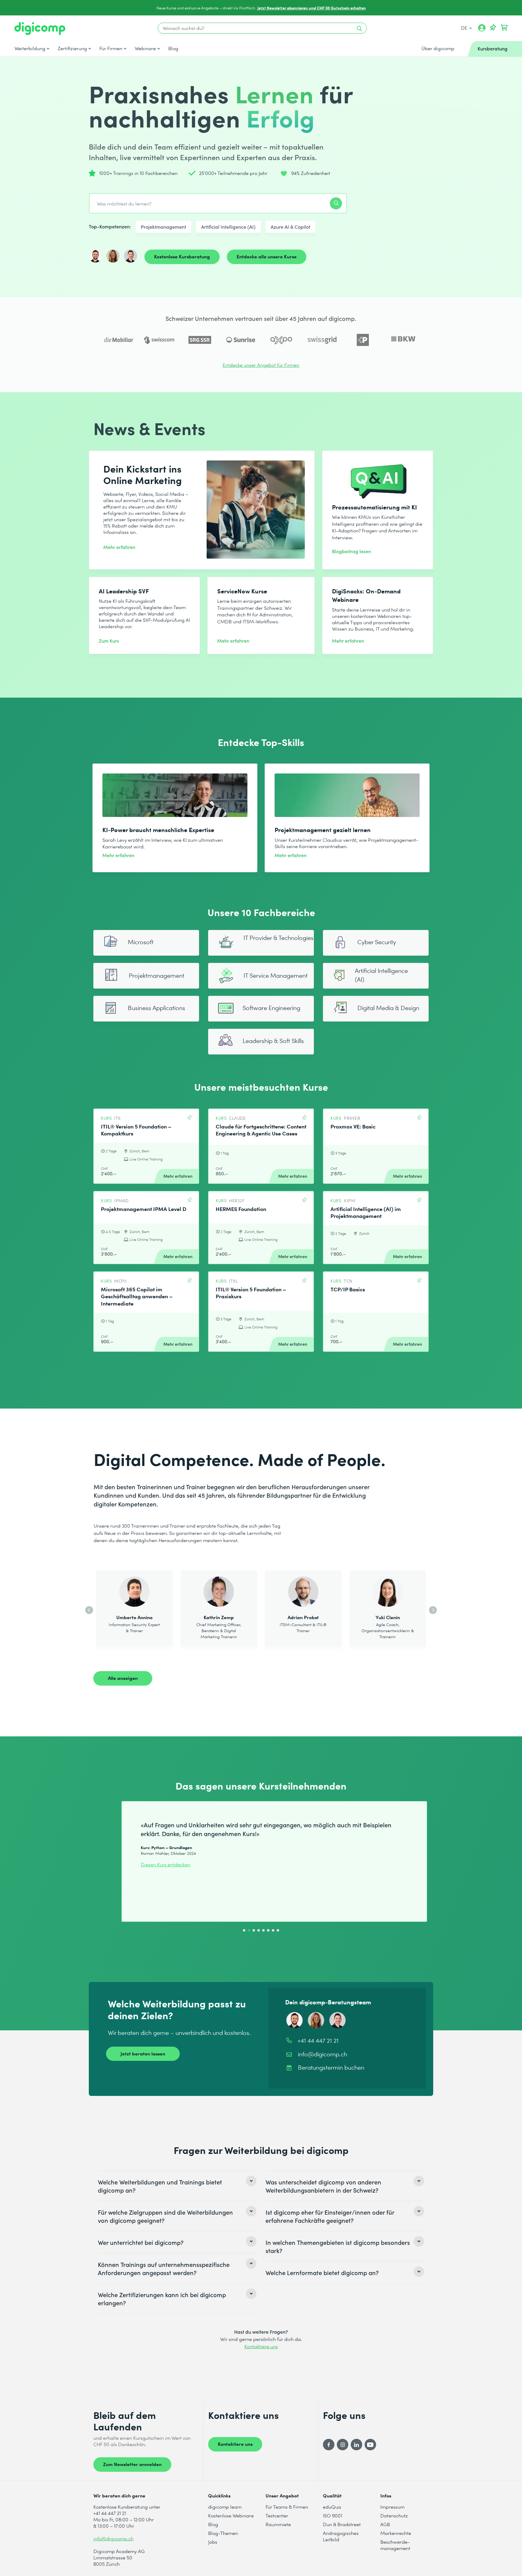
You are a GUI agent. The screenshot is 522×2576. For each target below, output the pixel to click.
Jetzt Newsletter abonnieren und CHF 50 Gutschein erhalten (312, 8)
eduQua (332, 2507)
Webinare (145, 48)
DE (465, 28)
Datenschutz (394, 2515)
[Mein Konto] (482, 30)
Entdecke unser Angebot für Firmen (261, 365)
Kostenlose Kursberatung (182, 256)
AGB (385, 2524)
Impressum (392, 2507)
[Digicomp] (40, 29)
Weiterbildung (30, 48)
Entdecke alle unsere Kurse (267, 256)
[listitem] (177, 2186)
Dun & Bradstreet (342, 2524)
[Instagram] (343, 2445)
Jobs (213, 2542)
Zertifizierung (72, 48)
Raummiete (278, 2524)
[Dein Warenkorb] (504, 28)
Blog (173, 48)
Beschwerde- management (395, 2545)
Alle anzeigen (123, 1678)
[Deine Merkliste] (493, 28)
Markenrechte (396, 2533)
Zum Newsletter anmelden (132, 2464)
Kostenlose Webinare (231, 2515)
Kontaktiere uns (261, 2346)
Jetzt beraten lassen (143, 2053)
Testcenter (277, 2515)
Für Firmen (111, 48)
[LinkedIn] (356, 2445)
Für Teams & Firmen (287, 2507)
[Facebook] (329, 2445)
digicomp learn (225, 2507)
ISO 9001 (333, 2515)
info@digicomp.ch (113, 2538)
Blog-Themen (223, 2533)
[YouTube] (370, 2445)
